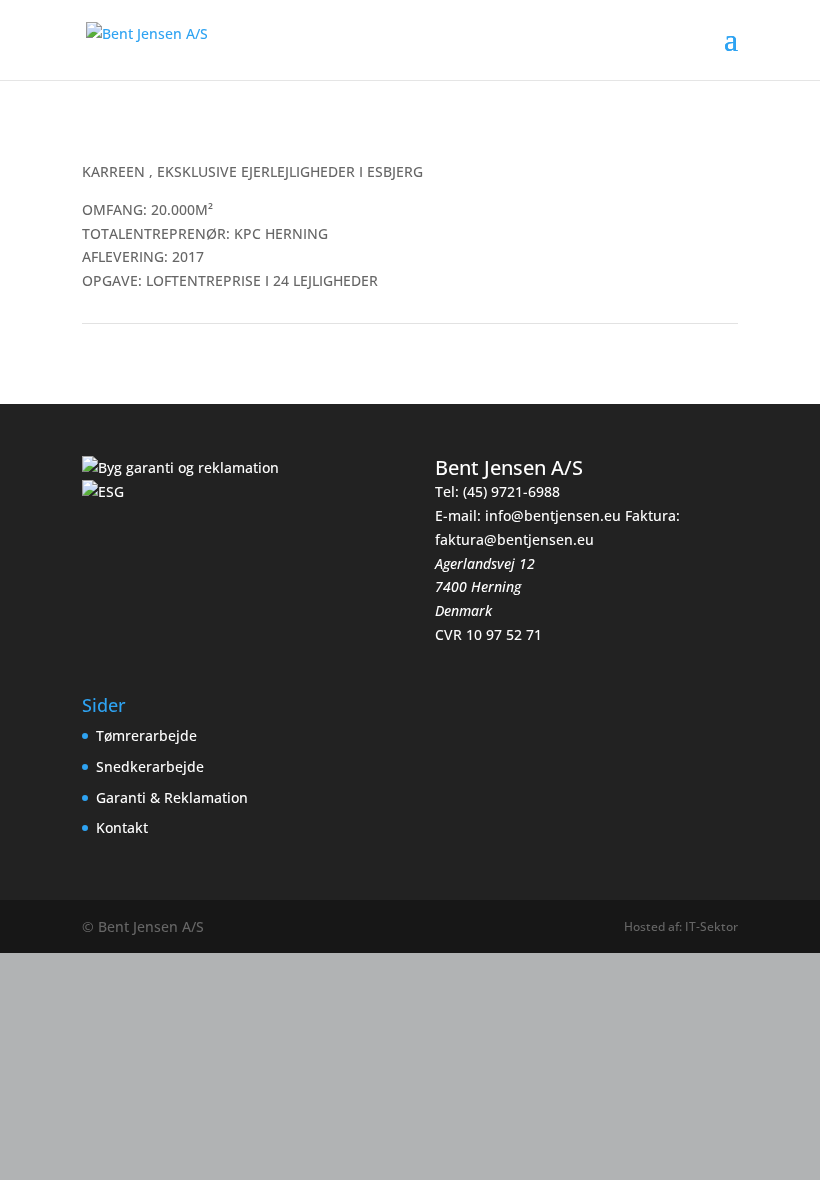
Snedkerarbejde (150, 766)
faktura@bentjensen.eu (514, 539)
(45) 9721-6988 (511, 491)
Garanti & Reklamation (172, 797)
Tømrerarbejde (146, 735)
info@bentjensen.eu (553, 515)
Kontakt (122, 827)
